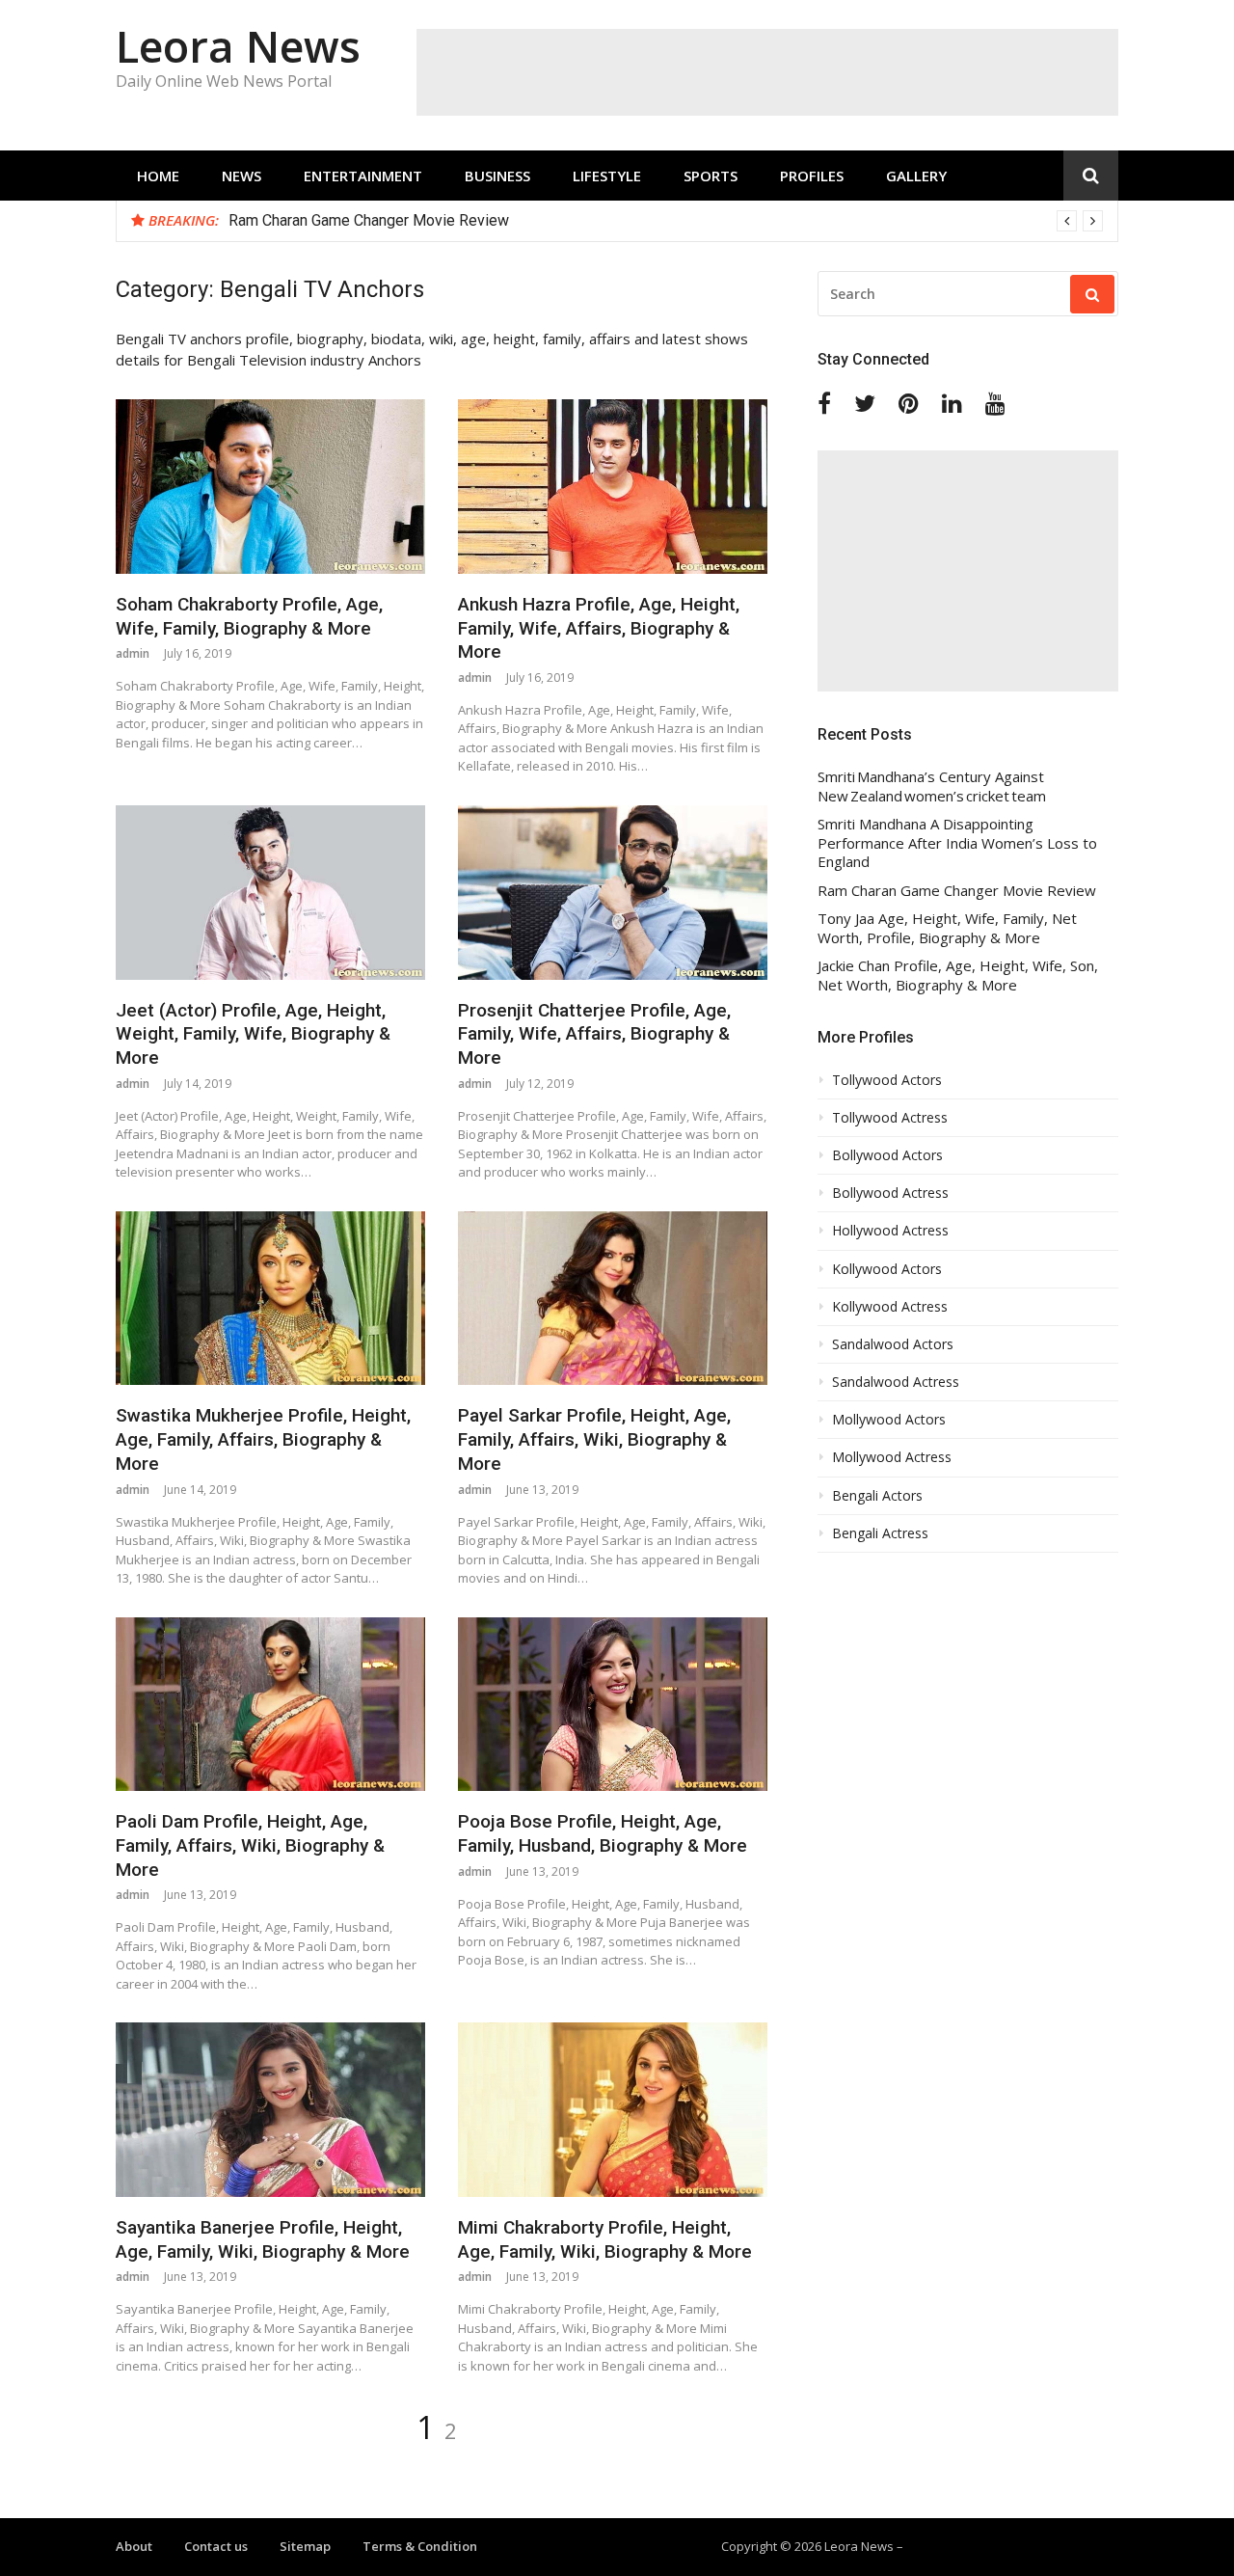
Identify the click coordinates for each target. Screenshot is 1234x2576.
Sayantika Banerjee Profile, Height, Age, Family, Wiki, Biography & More (263, 2239)
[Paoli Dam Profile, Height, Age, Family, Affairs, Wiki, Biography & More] (270, 1705)
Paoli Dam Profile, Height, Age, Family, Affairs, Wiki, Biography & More (250, 1845)
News (241, 176)
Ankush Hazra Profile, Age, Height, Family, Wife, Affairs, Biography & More (599, 628)
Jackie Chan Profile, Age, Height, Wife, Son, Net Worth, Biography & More (958, 976)
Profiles (812, 176)
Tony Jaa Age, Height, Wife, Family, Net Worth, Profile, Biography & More (947, 928)
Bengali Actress (880, 1533)
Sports (711, 176)
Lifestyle (607, 176)
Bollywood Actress (890, 1193)
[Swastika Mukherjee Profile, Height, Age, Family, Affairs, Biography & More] (270, 1299)
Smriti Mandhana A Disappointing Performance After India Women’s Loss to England (957, 843)
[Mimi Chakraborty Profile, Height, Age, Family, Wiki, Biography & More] (613, 2110)
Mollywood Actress (892, 1457)
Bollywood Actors (887, 1155)
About (134, 2546)
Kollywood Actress (890, 1307)
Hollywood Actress (890, 1231)
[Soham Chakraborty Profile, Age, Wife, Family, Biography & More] (270, 487)
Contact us (216, 2546)
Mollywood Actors (889, 1420)
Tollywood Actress (890, 1118)
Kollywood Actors (887, 1269)
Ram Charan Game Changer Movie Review (369, 220)
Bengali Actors (877, 1496)
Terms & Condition (420, 2546)
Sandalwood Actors (893, 1344)
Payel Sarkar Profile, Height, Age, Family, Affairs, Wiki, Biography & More (594, 1439)
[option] (666, 221)
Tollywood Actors (887, 1080)
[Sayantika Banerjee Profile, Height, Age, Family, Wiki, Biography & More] (270, 2110)
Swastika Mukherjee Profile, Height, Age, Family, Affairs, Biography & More (263, 1439)
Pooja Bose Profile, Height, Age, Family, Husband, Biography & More (603, 1833)
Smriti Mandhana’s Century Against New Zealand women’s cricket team (932, 786)
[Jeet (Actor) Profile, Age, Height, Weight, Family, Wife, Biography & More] (270, 893)
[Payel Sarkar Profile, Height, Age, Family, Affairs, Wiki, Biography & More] (613, 1299)
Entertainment (363, 176)
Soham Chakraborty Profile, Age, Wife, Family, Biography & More (249, 616)
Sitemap (305, 2546)
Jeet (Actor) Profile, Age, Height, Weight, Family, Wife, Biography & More (253, 1034)
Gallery (916, 176)
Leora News (238, 46)
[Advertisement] (767, 72)
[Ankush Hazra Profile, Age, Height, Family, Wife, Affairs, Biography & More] (613, 487)
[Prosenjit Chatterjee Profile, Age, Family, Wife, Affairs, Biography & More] (613, 893)
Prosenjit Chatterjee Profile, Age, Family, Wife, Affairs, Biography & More (594, 1034)
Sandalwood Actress (896, 1382)
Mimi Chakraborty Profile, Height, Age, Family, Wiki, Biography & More (605, 2239)
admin (133, 653)
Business (497, 176)
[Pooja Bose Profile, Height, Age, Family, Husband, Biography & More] (613, 1705)
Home (158, 176)
